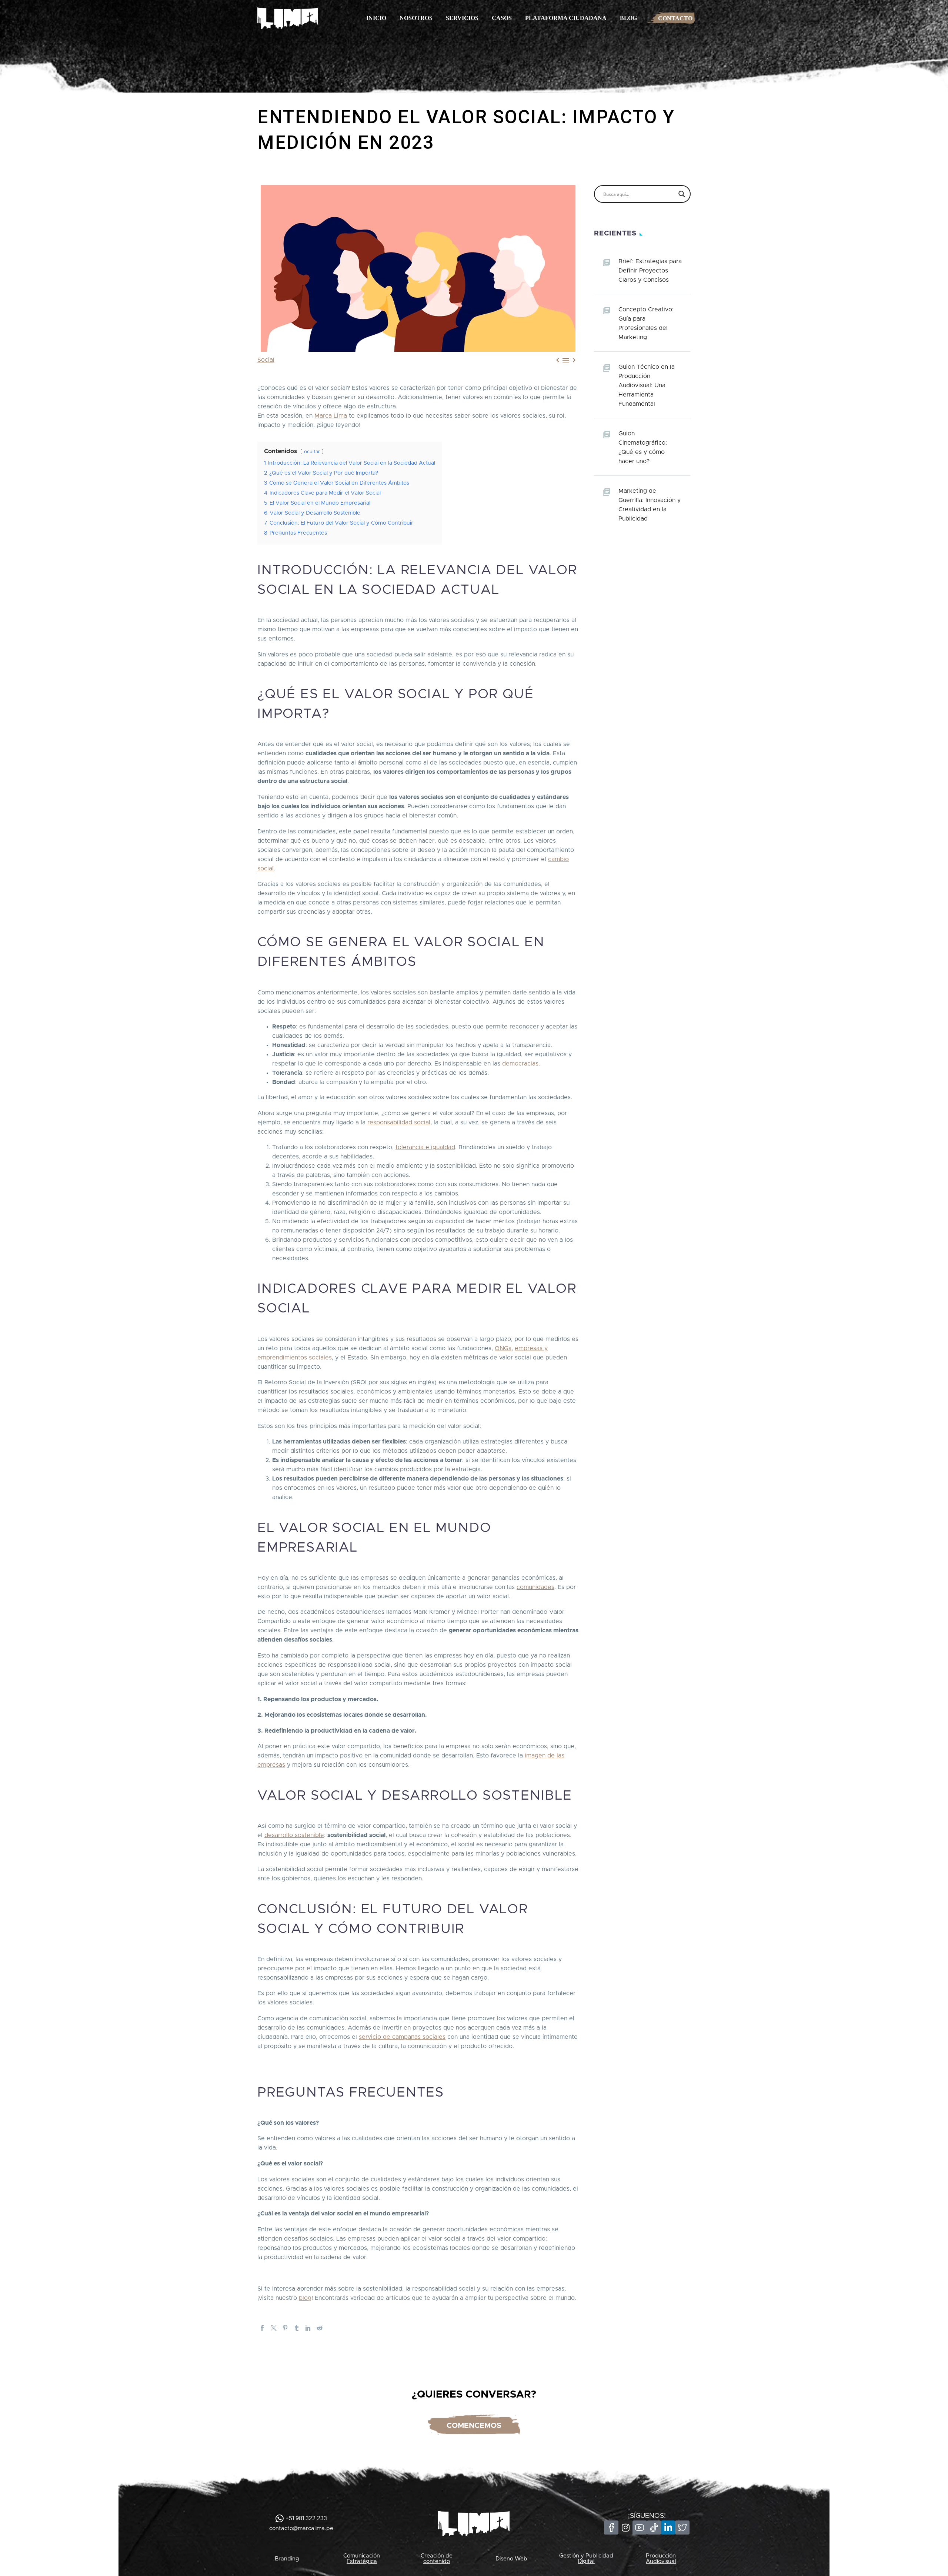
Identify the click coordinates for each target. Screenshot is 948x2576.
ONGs (503, 1348)
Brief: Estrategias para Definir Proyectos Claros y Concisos (650, 271)
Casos (502, 18)
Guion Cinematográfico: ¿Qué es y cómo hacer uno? (643, 447)
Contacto (675, 18)
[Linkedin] (668, 2528)
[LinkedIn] (308, 2328)
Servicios (462, 18)
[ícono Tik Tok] (654, 2528)
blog (305, 2298)
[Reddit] (320, 2328)
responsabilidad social (399, 1123)
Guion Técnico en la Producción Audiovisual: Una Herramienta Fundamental (647, 385)
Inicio (376, 18)
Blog (628, 18)
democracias (520, 1064)
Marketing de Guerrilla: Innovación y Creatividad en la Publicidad (650, 505)
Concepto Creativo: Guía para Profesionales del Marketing (646, 323)
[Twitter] (274, 2328)
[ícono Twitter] (682, 2528)
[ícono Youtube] (640, 2528)
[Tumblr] (297, 2328)
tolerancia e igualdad (425, 1147)
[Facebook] (262, 2328)
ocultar (312, 452)
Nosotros (416, 18)
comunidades (535, 1587)
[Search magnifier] (682, 194)
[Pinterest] (285, 2328)
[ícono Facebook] (611, 2528)
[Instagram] (625, 2528)
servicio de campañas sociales (402, 2037)
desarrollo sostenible (294, 1835)
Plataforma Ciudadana (566, 18)
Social (266, 360)
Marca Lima (331, 416)
